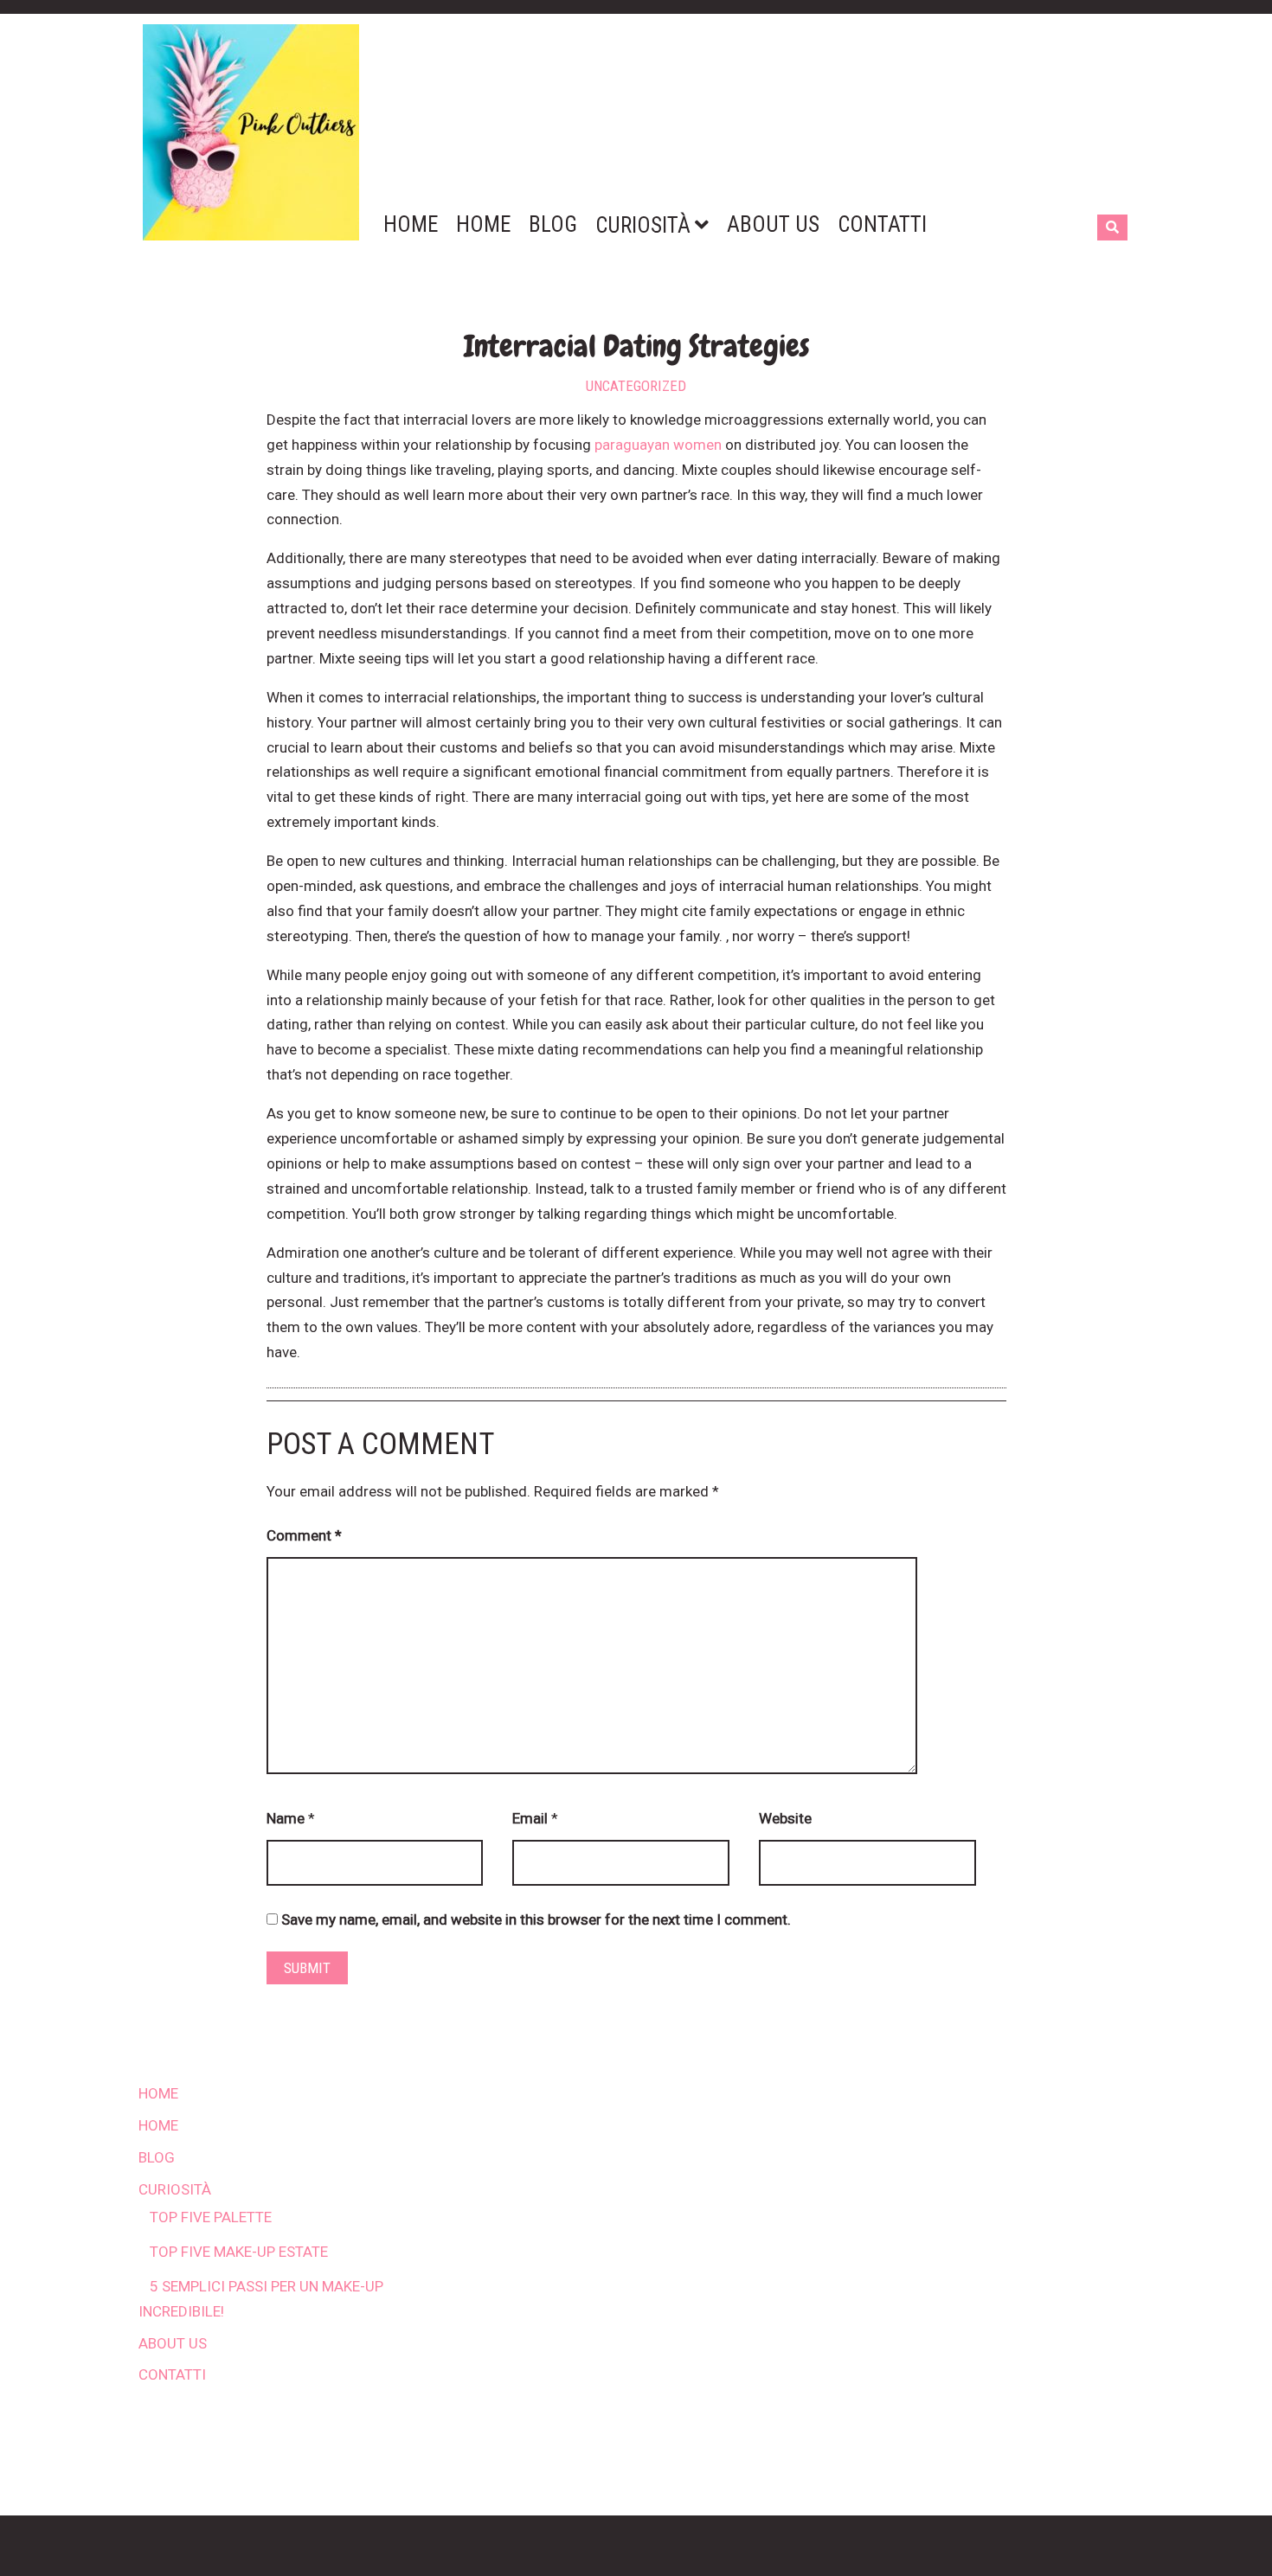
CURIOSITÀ (175, 2189)
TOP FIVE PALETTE (211, 2217)
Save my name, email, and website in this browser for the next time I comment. (536, 1919)
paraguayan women (658, 445)
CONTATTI (172, 2374)
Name (286, 1818)
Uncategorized (636, 386)
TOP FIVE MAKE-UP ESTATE (239, 2252)
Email (530, 1818)
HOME (158, 2093)
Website (785, 1818)
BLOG (157, 2157)
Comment (304, 1535)
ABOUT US (173, 2343)
